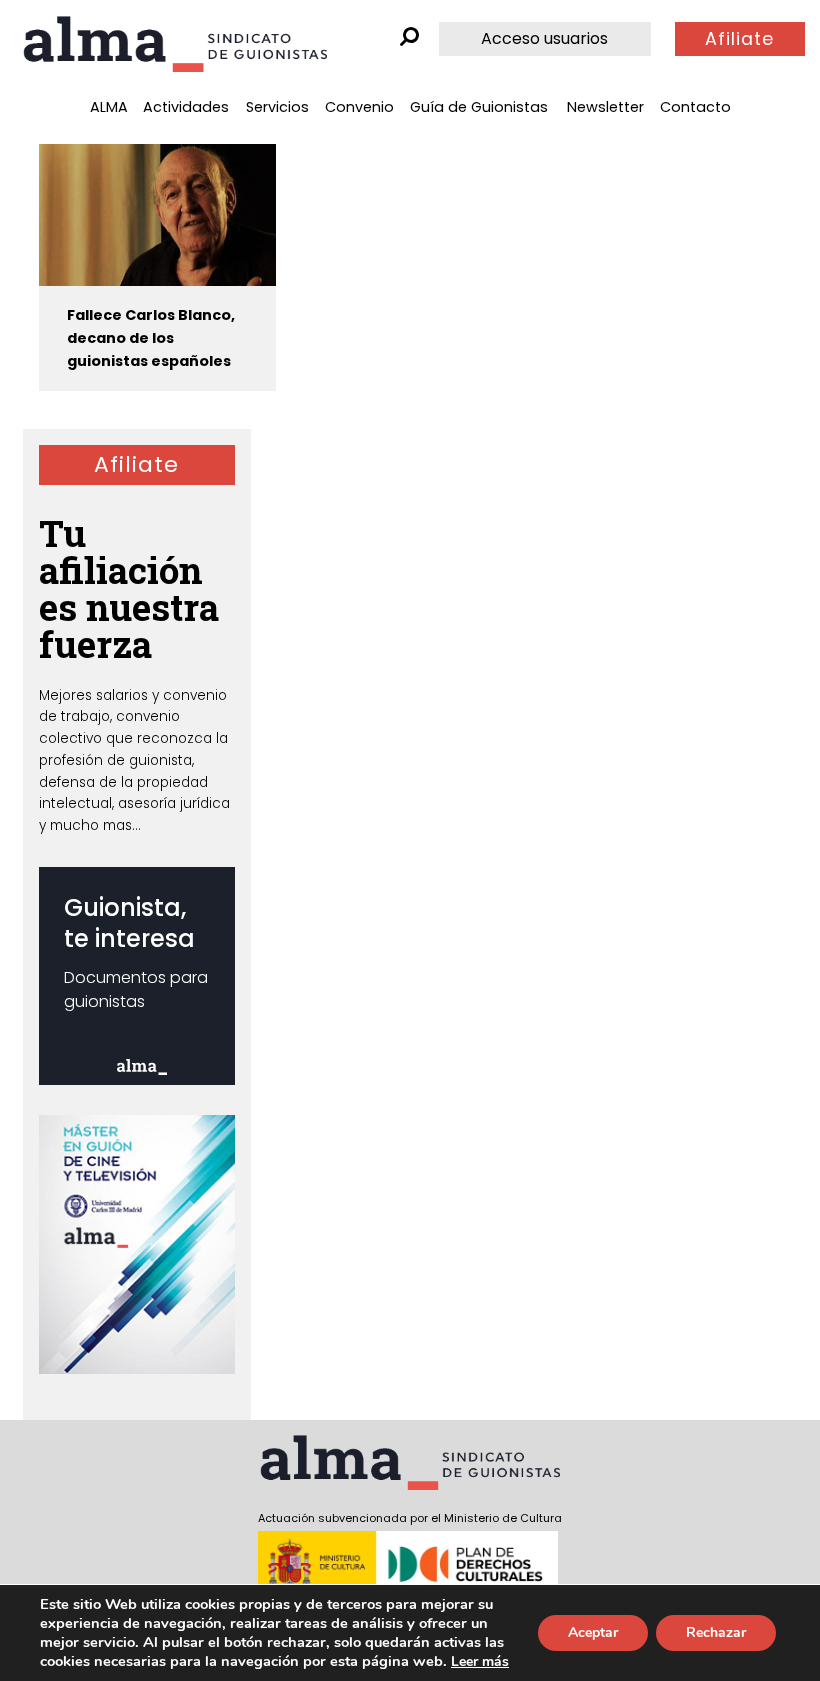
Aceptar (593, 1632)
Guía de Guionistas (479, 107)
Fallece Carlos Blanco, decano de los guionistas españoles (151, 338)
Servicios (277, 107)
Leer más (480, 1661)
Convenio (359, 107)
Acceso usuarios (544, 38)
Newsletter (605, 107)
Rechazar (716, 1632)
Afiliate (739, 39)
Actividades (186, 107)
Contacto (695, 107)
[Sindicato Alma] (175, 44)
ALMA (109, 107)
